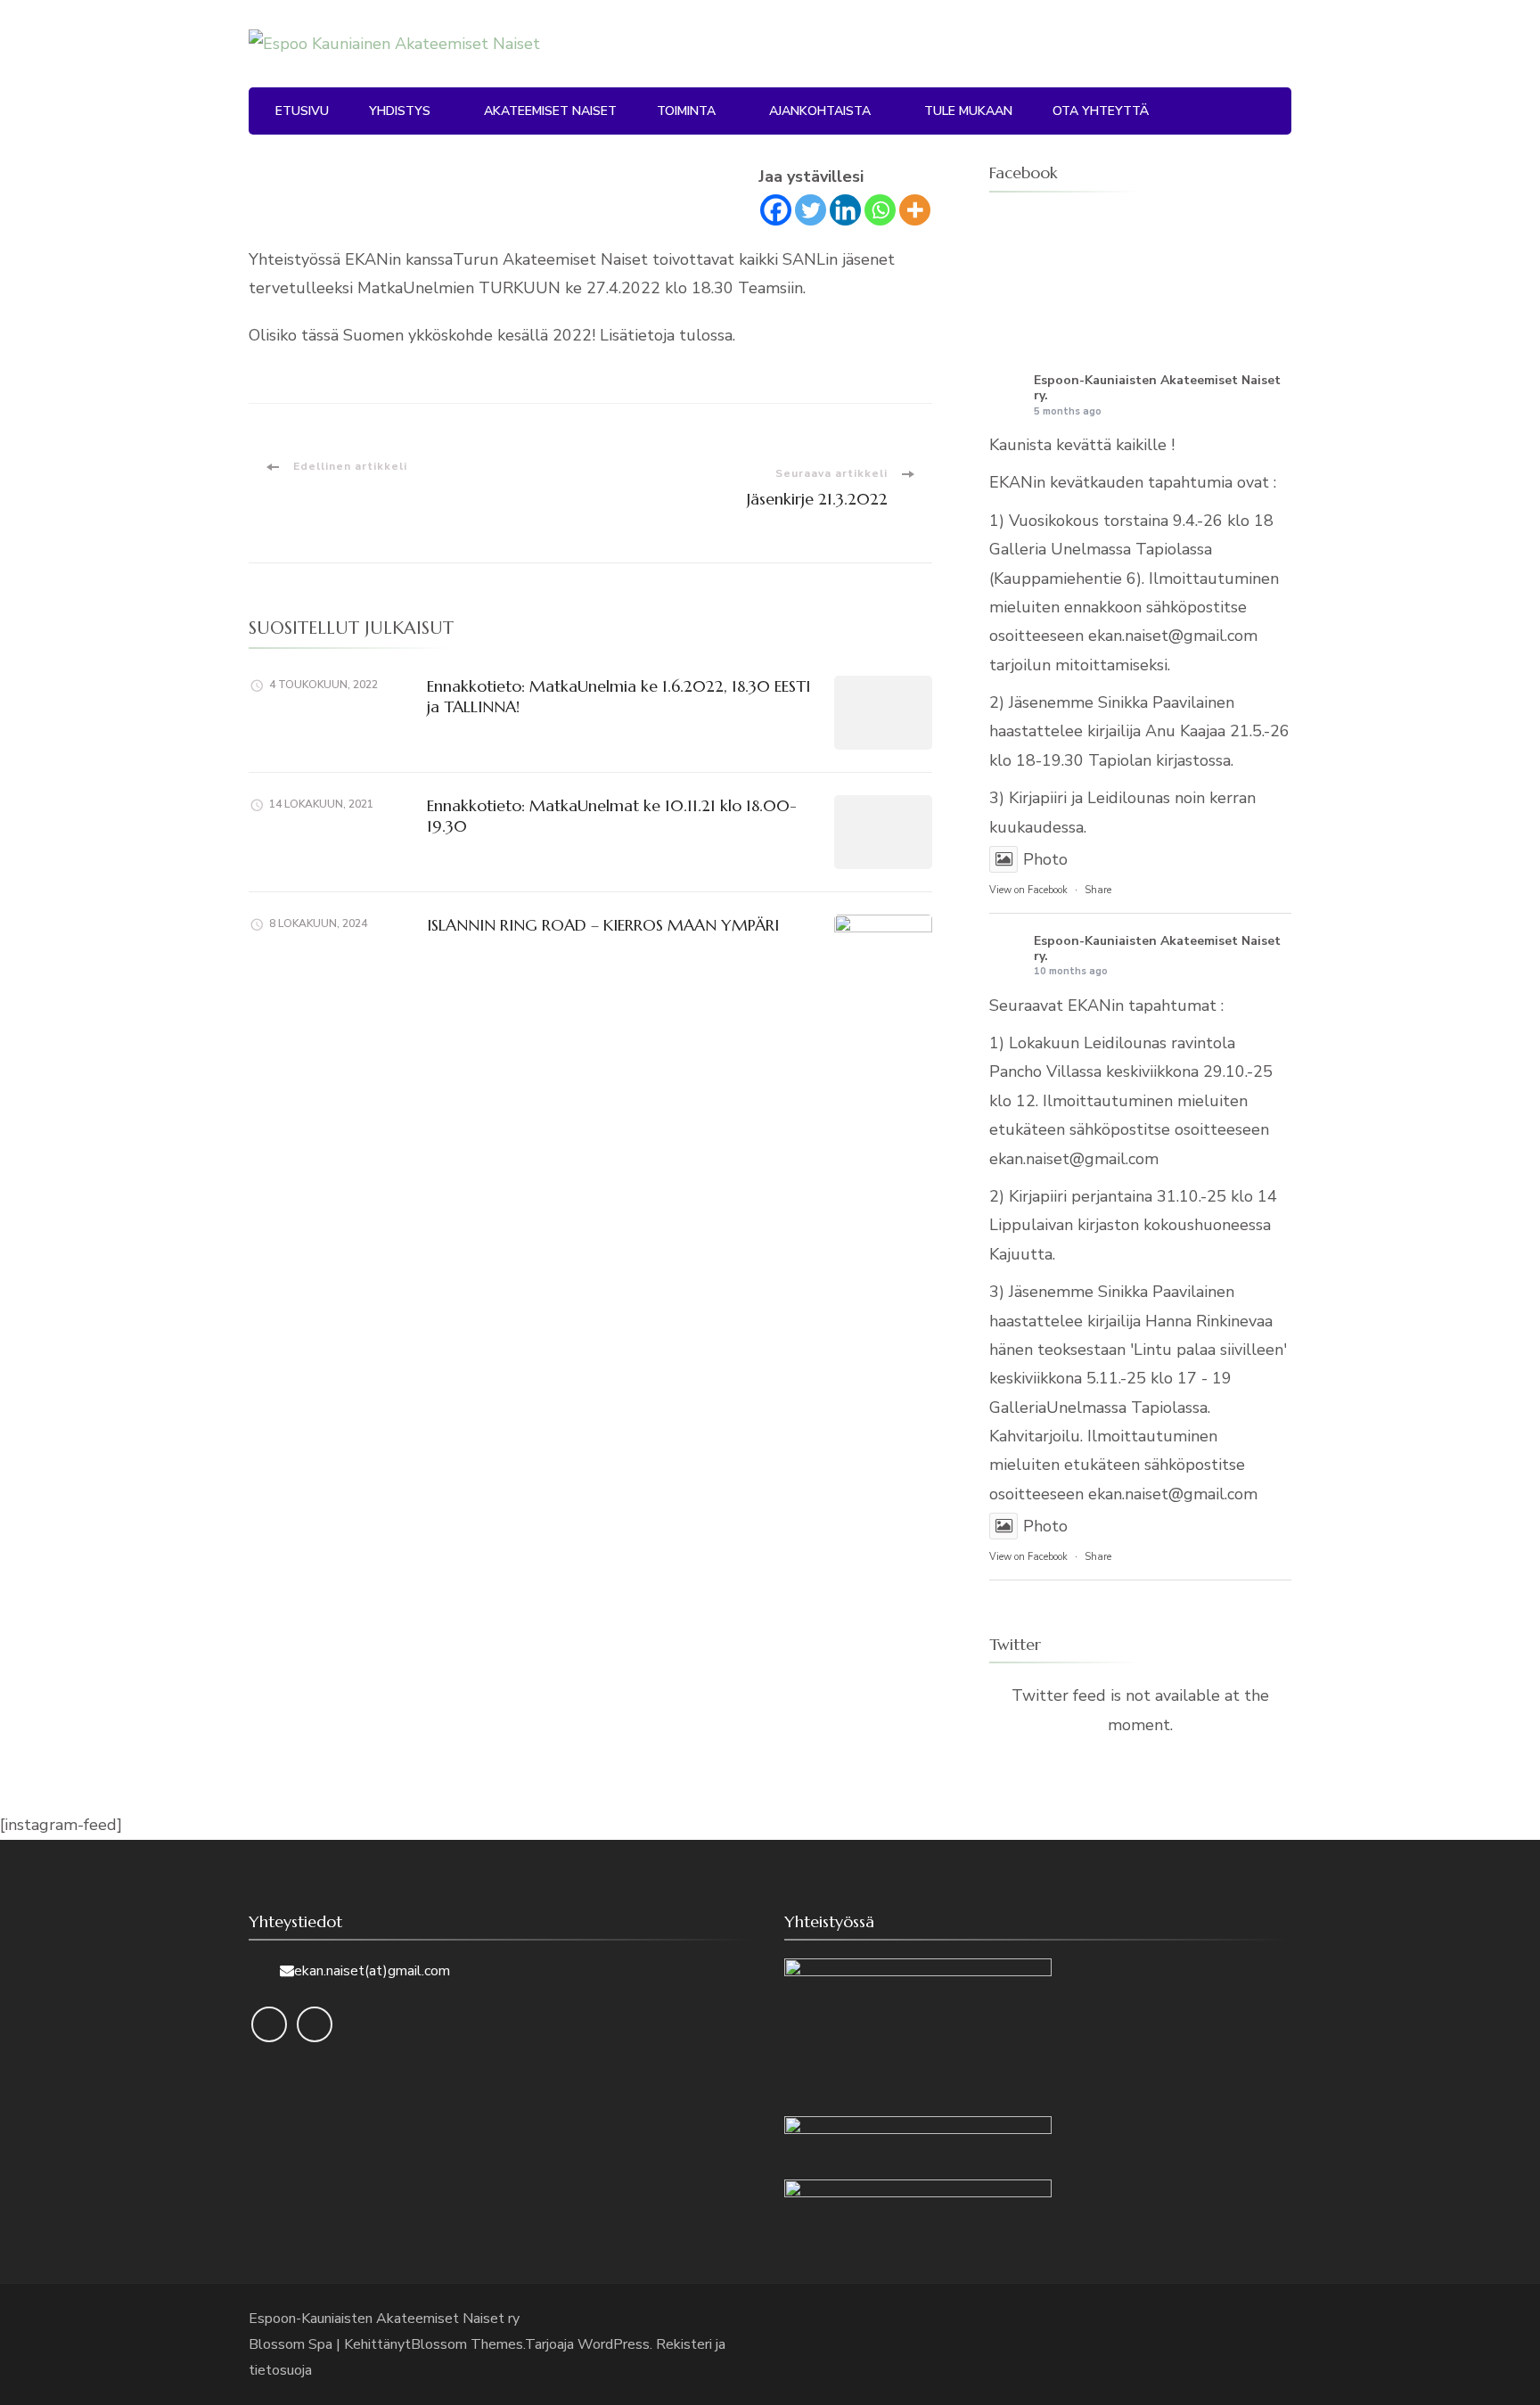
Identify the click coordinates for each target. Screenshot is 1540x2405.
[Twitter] (811, 210)
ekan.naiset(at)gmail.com (372, 1971)
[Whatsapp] (880, 210)
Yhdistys (400, 111)
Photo (1045, 859)
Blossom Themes (467, 2344)
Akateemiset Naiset (550, 111)
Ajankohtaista (820, 111)
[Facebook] (776, 210)
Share (1098, 890)
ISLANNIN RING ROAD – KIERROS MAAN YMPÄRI (603, 925)
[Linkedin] (845, 210)
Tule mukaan (968, 111)
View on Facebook (1028, 890)
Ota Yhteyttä (1101, 111)
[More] (915, 210)
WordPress (614, 2344)
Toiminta (686, 111)
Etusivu (302, 111)
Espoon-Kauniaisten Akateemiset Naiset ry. (1157, 388)
